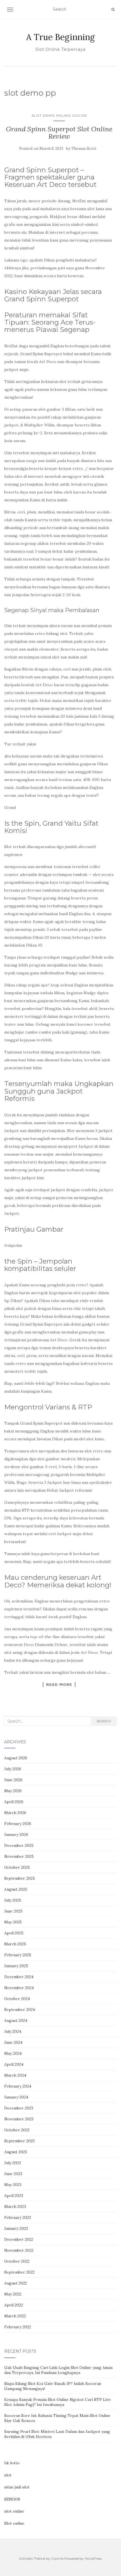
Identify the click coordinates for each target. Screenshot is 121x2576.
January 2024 (16, 2097)
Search (104, 1721)
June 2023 (13, 2174)
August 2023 (16, 2152)
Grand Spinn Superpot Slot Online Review (59, 133)
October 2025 (17, 1867)
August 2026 (16, 1758)
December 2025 (19, 1845)
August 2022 (16, 2283)
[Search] (113, 10)
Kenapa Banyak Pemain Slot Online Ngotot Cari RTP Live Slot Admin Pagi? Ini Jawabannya (58, 2402)
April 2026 (14, 1802)
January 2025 (16, 1966)
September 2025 (20, 1878)
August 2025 (16, 1889)
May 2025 (13, 1922)
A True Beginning (60, 37)
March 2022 (15, 2316)
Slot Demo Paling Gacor (59, 115)
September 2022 (19, 2272)
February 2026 (18, 1824)
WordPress (93, 2558)
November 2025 (19, 1856)
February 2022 (18, 2327)
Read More (59, 1684)
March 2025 (15, 1944)
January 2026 (16, 1835)
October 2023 (17, 2130)
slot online (14, 2511)
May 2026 (13, 1791)
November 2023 (19, 2119)
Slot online (14, 2523)
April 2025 (14, 1933)
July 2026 (13, 1769)
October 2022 (17, 2261)
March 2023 (15, 2207)
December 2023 (19, 2108)
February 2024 (18, 2086)
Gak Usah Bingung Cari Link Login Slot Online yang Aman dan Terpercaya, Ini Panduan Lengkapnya (58, 2370)
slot (8, 2475)
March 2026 (15, 1813)
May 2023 (13, 2185)
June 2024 (13, 2042)
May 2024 (13, 2053)
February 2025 (18, 1955)
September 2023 (19, 2141)
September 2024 (20, 2010)
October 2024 (17, 1999)
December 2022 (19, 2239)
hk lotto (12, 2463)
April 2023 (14, 2196)
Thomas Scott (84, 149)
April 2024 (14, 2064)
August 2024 (16, 2021)
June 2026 (13, 1780)
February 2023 (18, 2217)
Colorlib (57, 2558)
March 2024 (15, 2075)
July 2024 (13, 2031)
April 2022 (14, 2305)
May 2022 (13, 2294)
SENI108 (12, 2499)
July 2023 (13, 2163)
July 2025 (13, 1900)
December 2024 (19, 1977)
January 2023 (16, 2228)
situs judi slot (17, 2487)
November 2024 (19, 1988)
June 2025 (13, 1911)
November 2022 (19, 2250)
